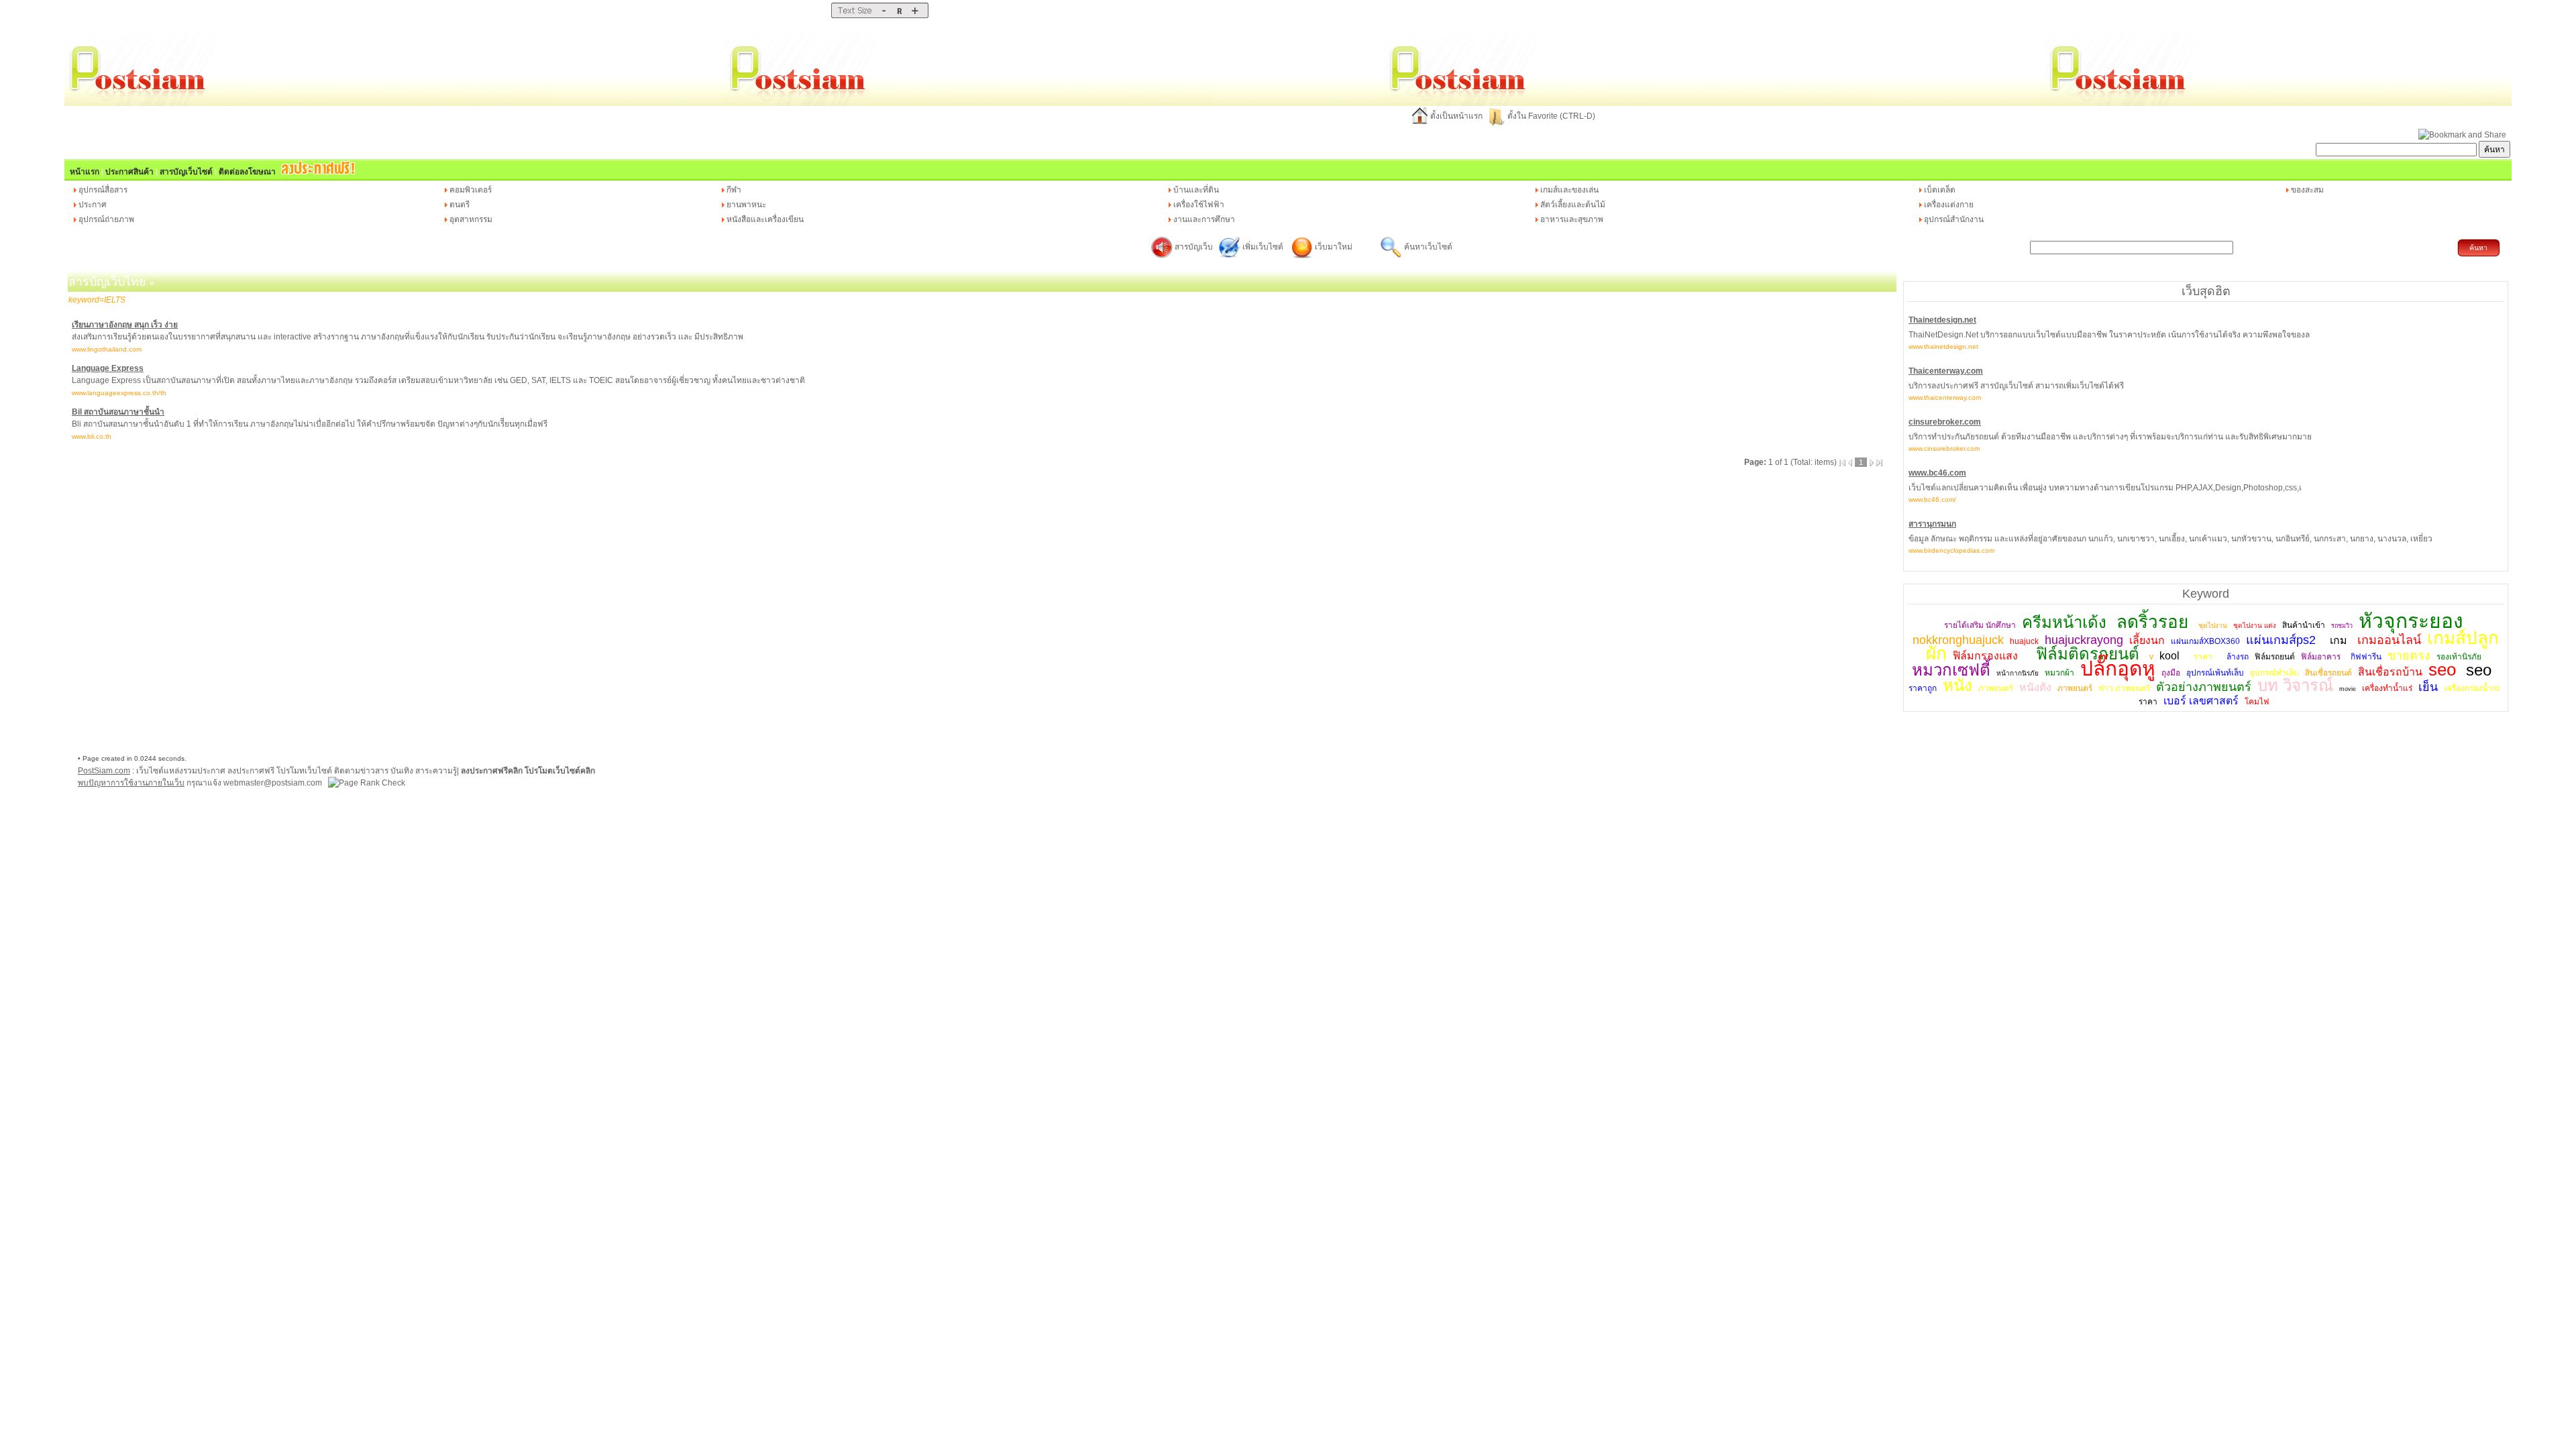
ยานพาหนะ (746, 205)
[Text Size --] (884, 15)
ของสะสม (2307, 190)
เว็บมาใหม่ (1334, 247)
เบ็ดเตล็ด (1940, 190)
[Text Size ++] (915, 15)
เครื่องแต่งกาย (1949, 205)
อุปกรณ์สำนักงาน (1954, 219)
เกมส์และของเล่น (1569, 190)
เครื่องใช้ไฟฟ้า (1199, 205)
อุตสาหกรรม (471, 219)
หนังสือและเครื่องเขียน (765, 219)
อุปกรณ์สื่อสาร (103, 190)
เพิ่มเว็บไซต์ (1264, 247)
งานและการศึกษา (1204, 219)
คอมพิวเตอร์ (471, 190)
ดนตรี (460, 205)
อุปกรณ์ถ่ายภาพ (106, 219)
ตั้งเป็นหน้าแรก (1456, 116)
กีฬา (734, 190)
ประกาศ (93, 205)
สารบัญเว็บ (1194, 247)
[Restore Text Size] (899, 15)
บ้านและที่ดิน (1196, 190)
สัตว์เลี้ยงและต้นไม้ (1573, 205)
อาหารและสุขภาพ (1572, 219)
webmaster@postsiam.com (274, 783)
